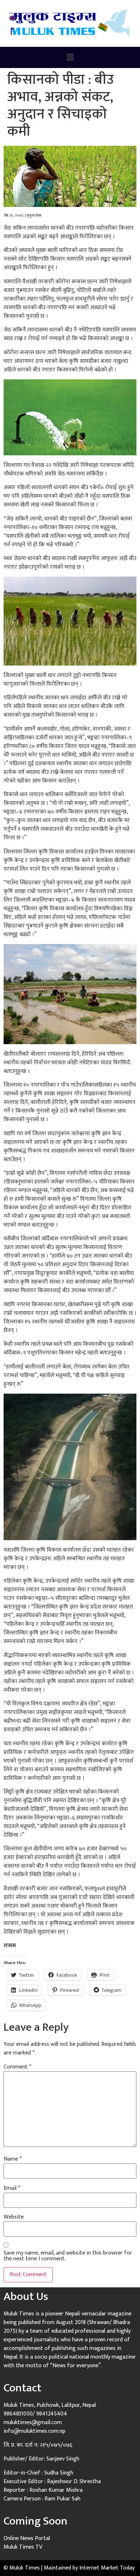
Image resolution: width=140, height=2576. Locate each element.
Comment (17, 2067)
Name (13, 2159)
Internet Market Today (107, 2568)
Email (12, 2188)
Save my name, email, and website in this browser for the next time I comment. (68, 2256)
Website (14, 2217)
